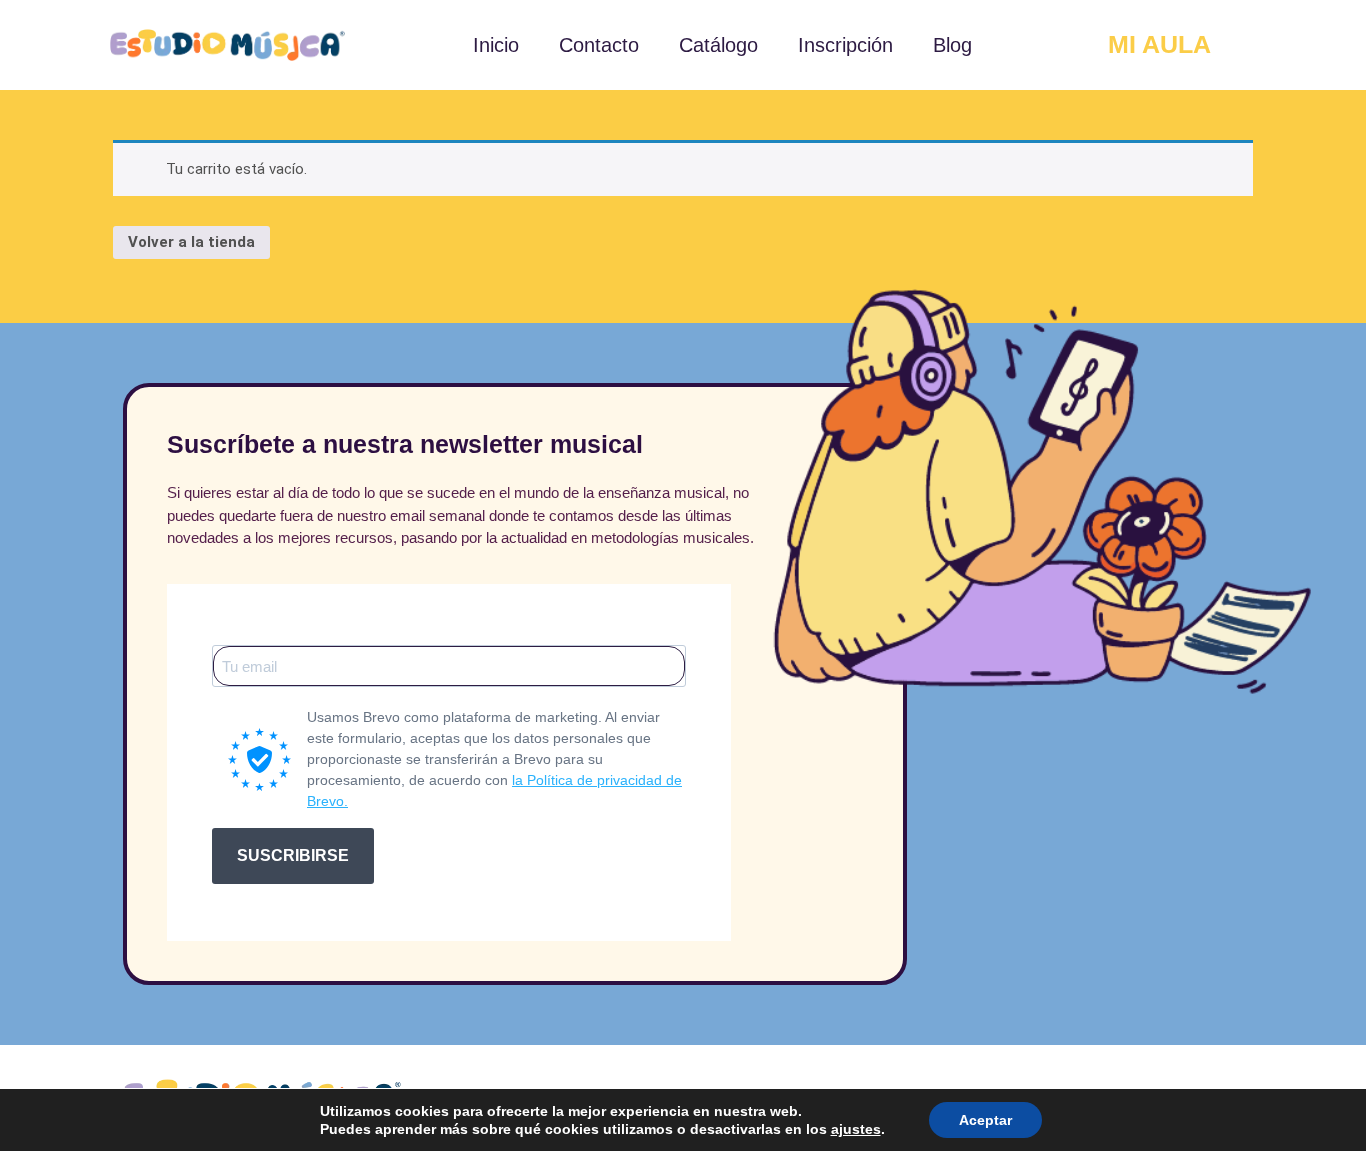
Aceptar (985, 1120)
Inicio (496, 45)
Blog (952, 45)
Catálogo (718, 45)
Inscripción (845, 45)
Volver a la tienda (191, 242)
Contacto (599, 45)
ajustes (856, 1129)
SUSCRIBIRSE (293, 855)
